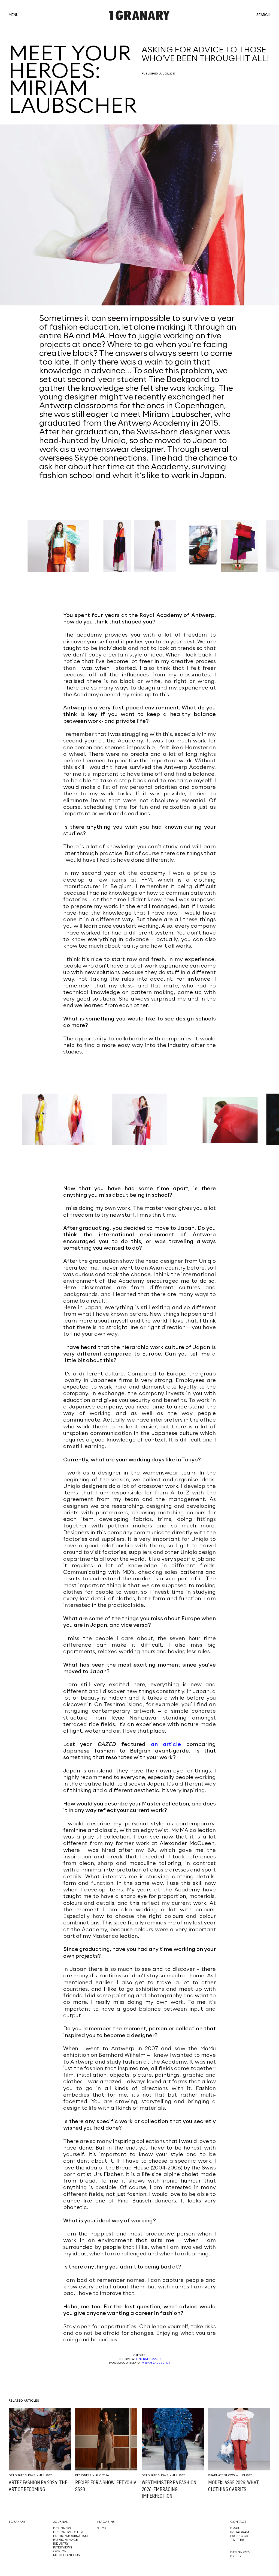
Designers (83, 2475)
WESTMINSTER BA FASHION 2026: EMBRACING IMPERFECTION (169, 2490)
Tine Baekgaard (148, 2359)
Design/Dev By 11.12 (240, 2554)
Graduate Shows (22, 2475)
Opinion (60, 2551)
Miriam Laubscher (156, 2363)
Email (235, 2529)
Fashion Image (66, 2540)
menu (14, 15)
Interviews (63, 2548)
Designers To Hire (69, 2532)
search (263, 15)
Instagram (240, 2532)
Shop (102, 2529)
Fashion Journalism (71, 2536)
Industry (61, 2544)
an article (166, 1744)
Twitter (237, 2540)
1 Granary (17, 2522)
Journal (60, 2522)
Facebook (239, 2536)
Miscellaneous (67, 2555)
